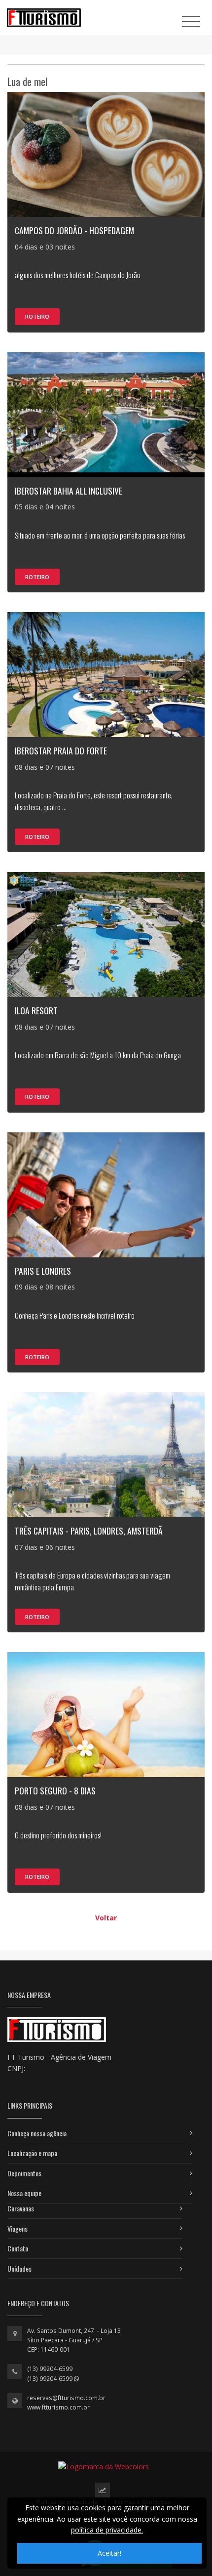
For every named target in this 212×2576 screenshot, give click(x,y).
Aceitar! (109, 2553)
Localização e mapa (32, 2153)
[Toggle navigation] (191, 21)
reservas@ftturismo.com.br (66, 2398)
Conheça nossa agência (37, 2133)
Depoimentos (24, 2173)
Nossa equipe (24, 2193)
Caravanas (21, 2208)
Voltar (106, 1918)
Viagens (18, 2228)
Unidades (19, 2268)
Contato (18, 2248)
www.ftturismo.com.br (58, 2407)
